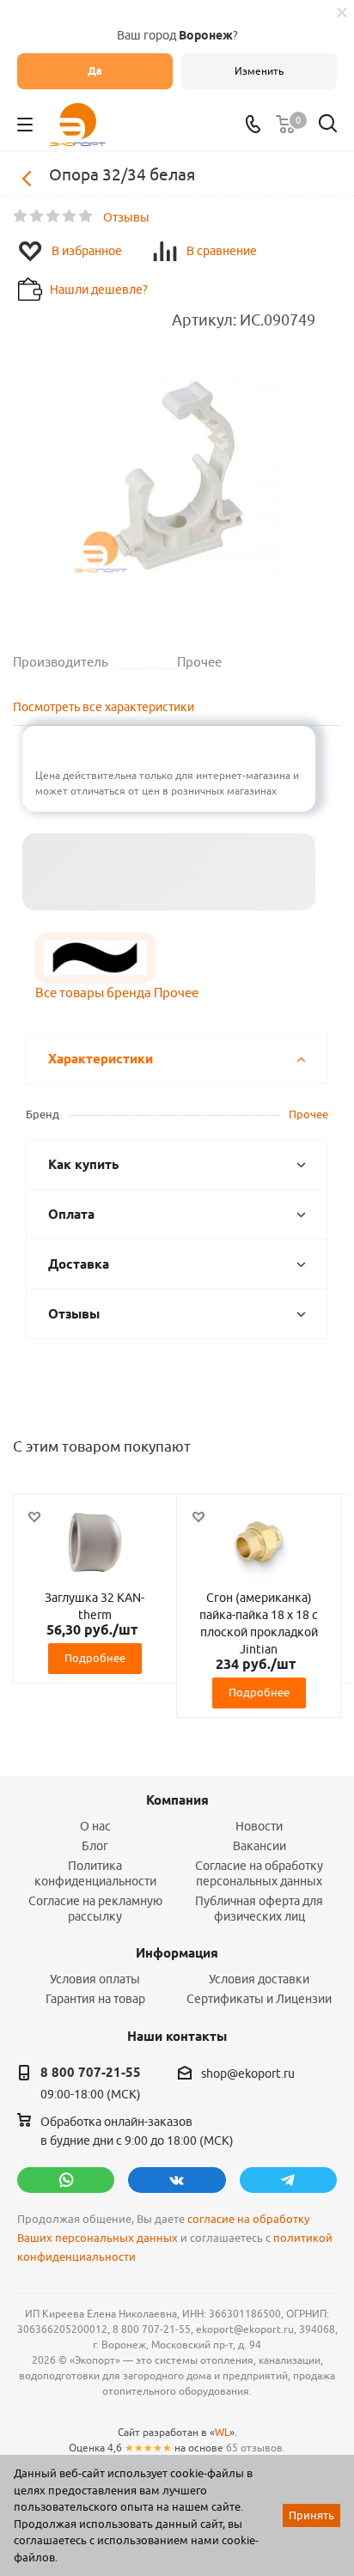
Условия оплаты (95, 1979)
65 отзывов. (256, 2448)
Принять (311, 2515)
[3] (54, 216)
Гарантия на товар (95, 1999)
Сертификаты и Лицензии (259, 1999)
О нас (95, 1826)
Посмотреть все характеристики (104, 707)
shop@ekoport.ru (248, 2074)
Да (95, 71)
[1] (21, 216)
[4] (70, 216)
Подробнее (95, 1658)
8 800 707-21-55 (91, 2073)
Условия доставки (259, 1979)
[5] (86, 216)
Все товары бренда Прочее (117, 993)
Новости (259, 1826)
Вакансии (259, 1846)
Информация (177, 1953)
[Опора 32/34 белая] (177, 476)
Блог (95, 1846)
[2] (37, 216)
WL (222, 2432)
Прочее (308, 1114)
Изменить (259, 71)
